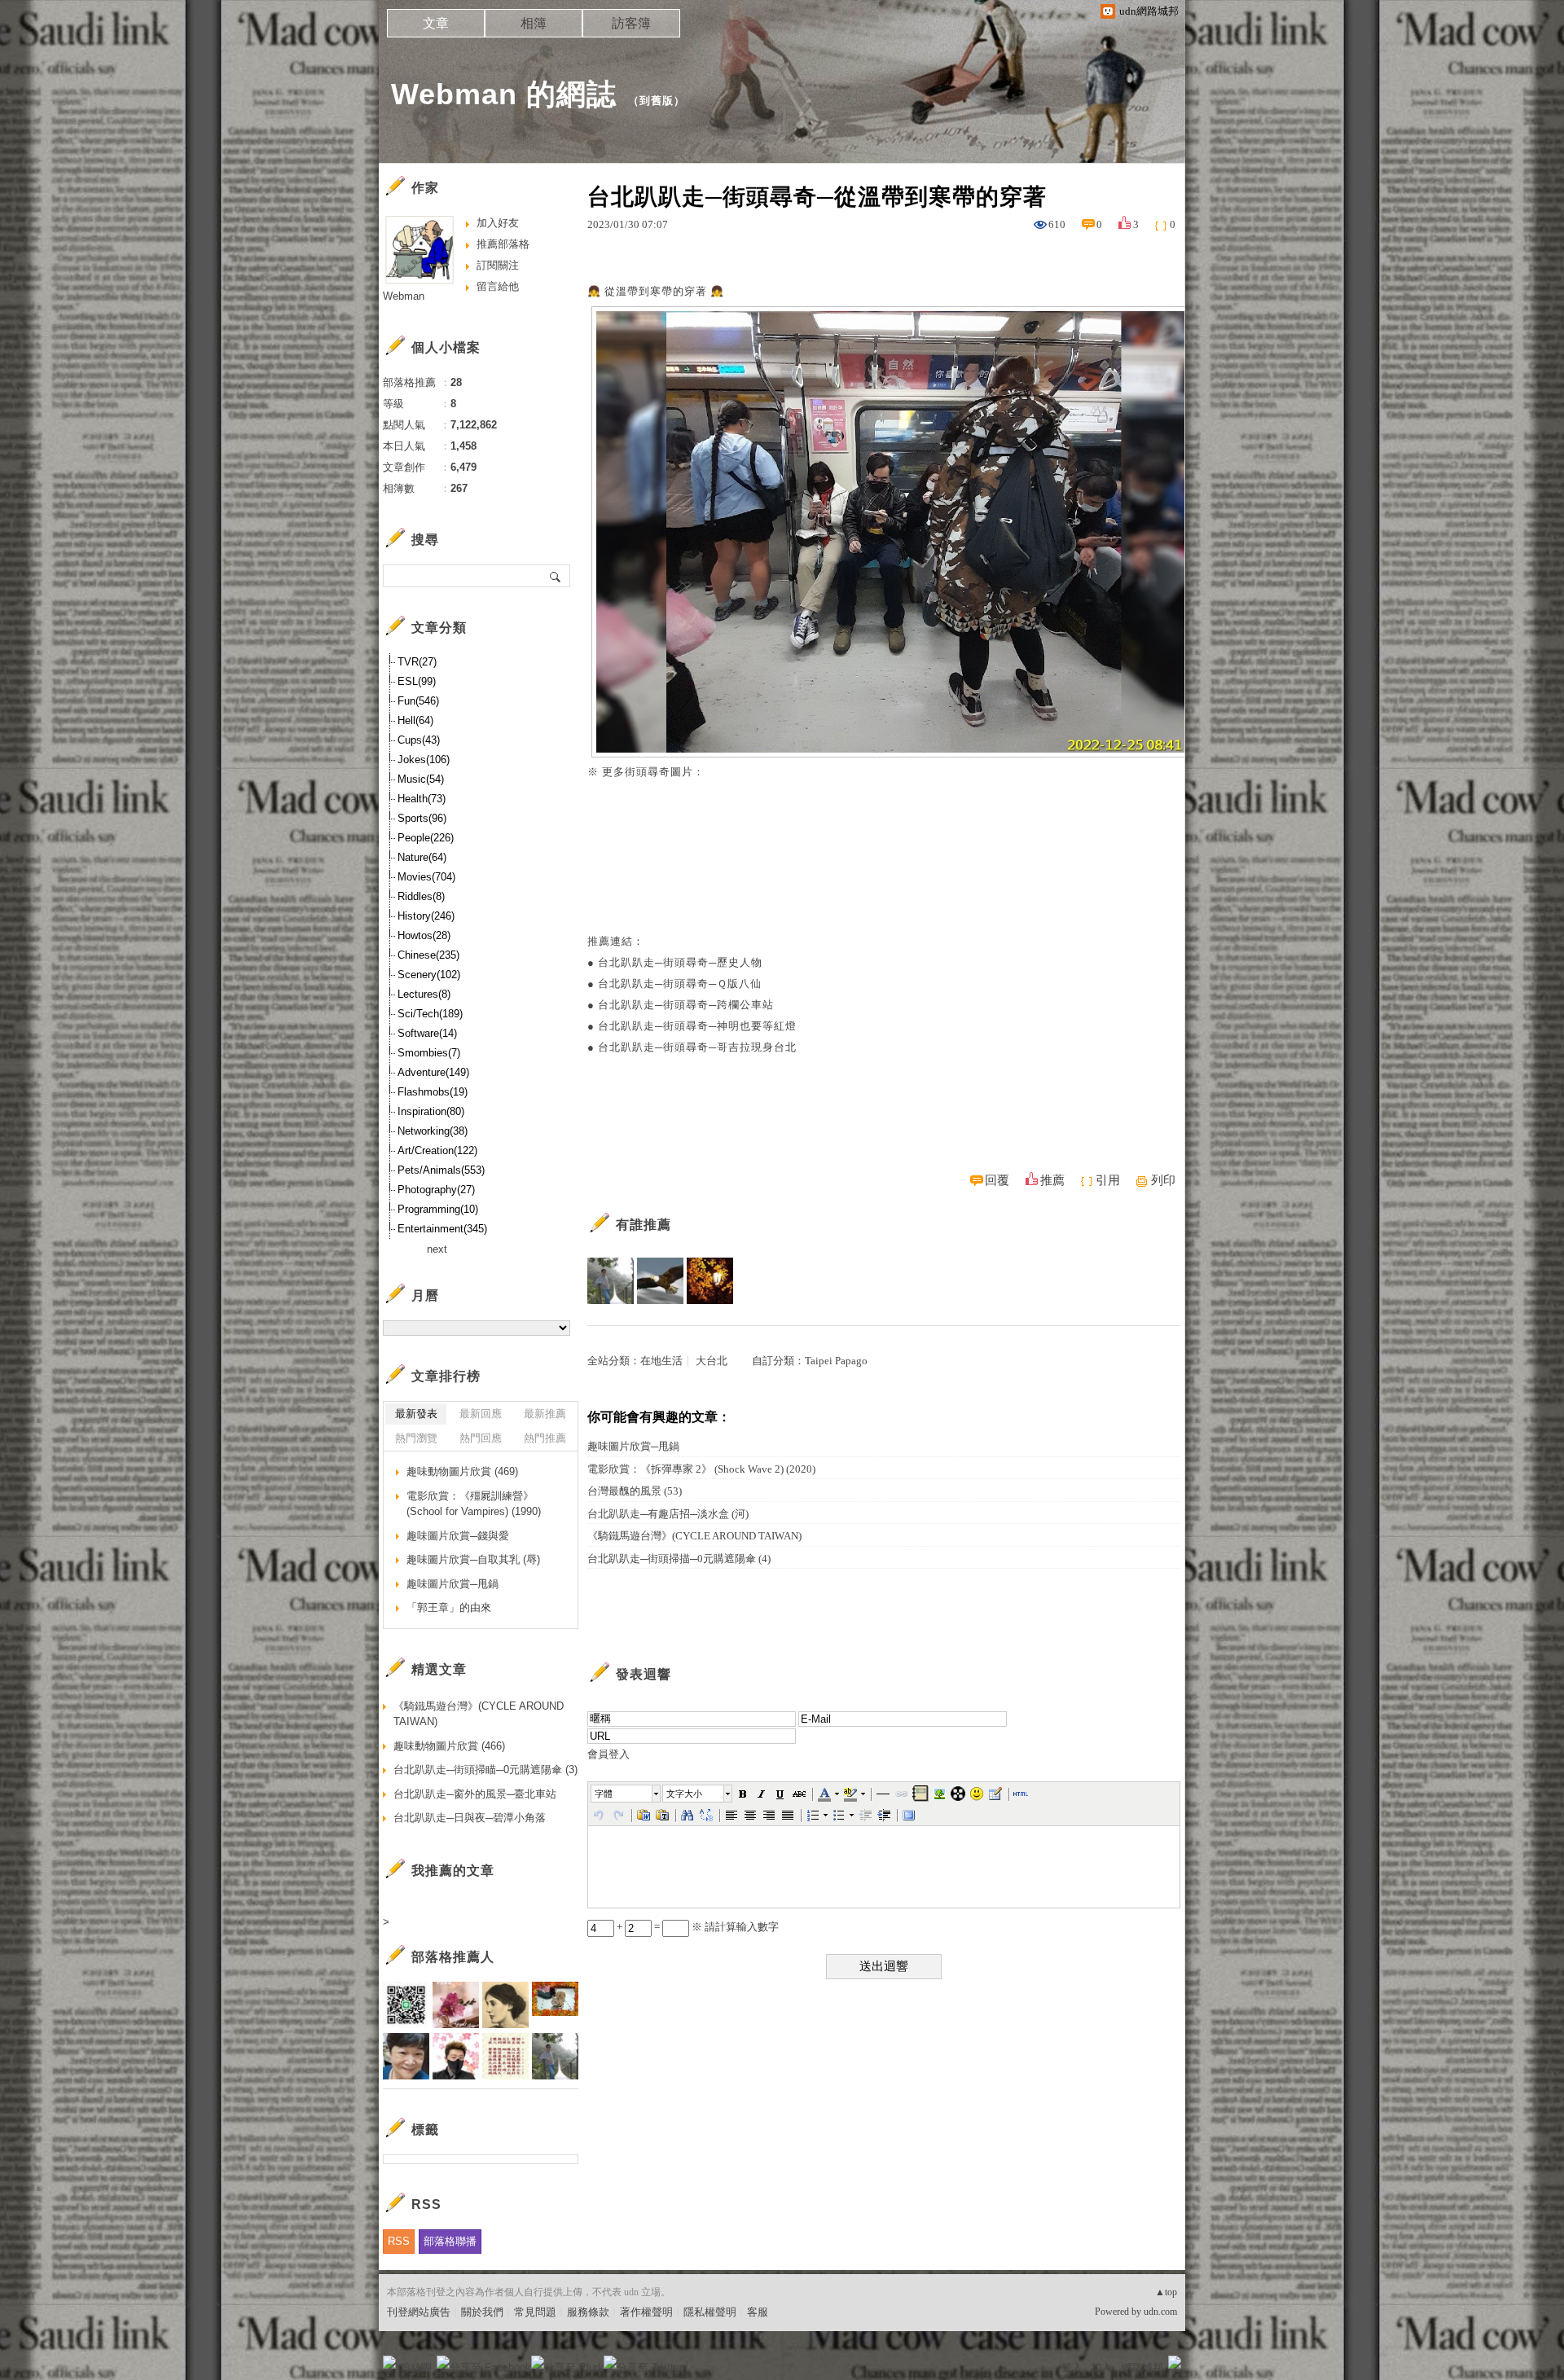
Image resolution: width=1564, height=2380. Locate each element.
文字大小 (684, 1794)
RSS (399, 2241)
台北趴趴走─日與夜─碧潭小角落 (470, 1818)
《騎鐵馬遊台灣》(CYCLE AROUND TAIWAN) (694, 1536)
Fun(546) (418, 701)
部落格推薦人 (453, 1957)
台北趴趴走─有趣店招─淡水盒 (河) (668, 1514)
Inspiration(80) (431, 1111)
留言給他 (498, 286)
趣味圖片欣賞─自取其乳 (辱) (473, 1559)
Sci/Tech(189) (430, 1014)
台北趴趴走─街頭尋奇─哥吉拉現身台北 (697, 1047)
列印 (1163, 1180)
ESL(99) (417, 681)
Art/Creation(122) (437, 1150)
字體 (604, 1794)
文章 (436, 23)
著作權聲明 (646, 2312)
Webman (404, 296)
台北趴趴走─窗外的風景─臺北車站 (475, 1794)
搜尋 (556, 576)
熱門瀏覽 (416, 1438)
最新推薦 (545, 1414)
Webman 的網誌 (504, 94)
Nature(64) (422, 857)
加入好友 (498, 223)
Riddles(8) (421, 896)
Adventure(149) (433, 1072)
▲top (1166, 2292)
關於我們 (482, 2312)
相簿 (534, 23)
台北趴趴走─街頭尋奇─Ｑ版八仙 (680, 984)
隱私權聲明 (710, 2312)
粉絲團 (416, 2367)
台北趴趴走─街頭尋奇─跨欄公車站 (686, 1005)
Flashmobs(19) (433, 1092)
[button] (626, 1794)
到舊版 (657, 101)
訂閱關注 (498, 265)
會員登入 (608, 1754)
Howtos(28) (424, 935)
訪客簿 (631, 23)
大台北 (712, 1361)
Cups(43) (419, 740)
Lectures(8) (424, 994)
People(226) (426, 838)
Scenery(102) (429, 975)
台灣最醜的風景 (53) (635, 1491)
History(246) (426, 916)
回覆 (997, 1180)
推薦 (1052, 1180)
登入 (1072, 2367)
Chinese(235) (428, 955)
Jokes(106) (424, 760)
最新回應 (481, 1414)
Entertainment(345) (442, 1229)
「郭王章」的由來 (449, 1607)
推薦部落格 (503, 244)
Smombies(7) (429, 1053)
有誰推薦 (644, 1225)
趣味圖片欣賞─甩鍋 (633, 1446)
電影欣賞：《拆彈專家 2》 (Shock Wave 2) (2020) (701, 1469)
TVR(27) (417, 662)
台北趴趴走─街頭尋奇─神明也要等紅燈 (697, 1026)
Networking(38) (433, 1131)
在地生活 (661, 1361)
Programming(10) (438, 1209)
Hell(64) (415, 720)
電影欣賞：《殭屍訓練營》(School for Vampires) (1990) (474, 1504)
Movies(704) (426, 877)
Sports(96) (422, 818)
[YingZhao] (660, 1281)
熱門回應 (481, 1438)
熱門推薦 (545, 1438)
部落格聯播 (450, 2241)
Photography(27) (436, 1190)
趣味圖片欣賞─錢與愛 (458, 1536)
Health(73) (422, 799)
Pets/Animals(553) (441, 1170)
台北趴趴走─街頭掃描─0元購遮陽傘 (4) (679, 1559)
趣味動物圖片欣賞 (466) (449, 1746)
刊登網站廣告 (419, 2312)
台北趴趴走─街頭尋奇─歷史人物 (680, 962)
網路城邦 (1142, 2367)
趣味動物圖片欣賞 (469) (462, 1471)
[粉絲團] (389, 2362)
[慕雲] (710, 1281)
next (437, 1249)
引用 (1108, 1180)
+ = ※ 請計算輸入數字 (696, 1927)
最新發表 (416, 1414)
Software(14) (427, 1033)
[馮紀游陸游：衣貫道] (611, 1281)
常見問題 (535, 2312)
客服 (758, 2312)
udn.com (1160, 2312)
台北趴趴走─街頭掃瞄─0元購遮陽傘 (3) (485, 1770)
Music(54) (421, 779)
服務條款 (588, 2312)
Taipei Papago (836, 1361)
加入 (1101, 2367)
